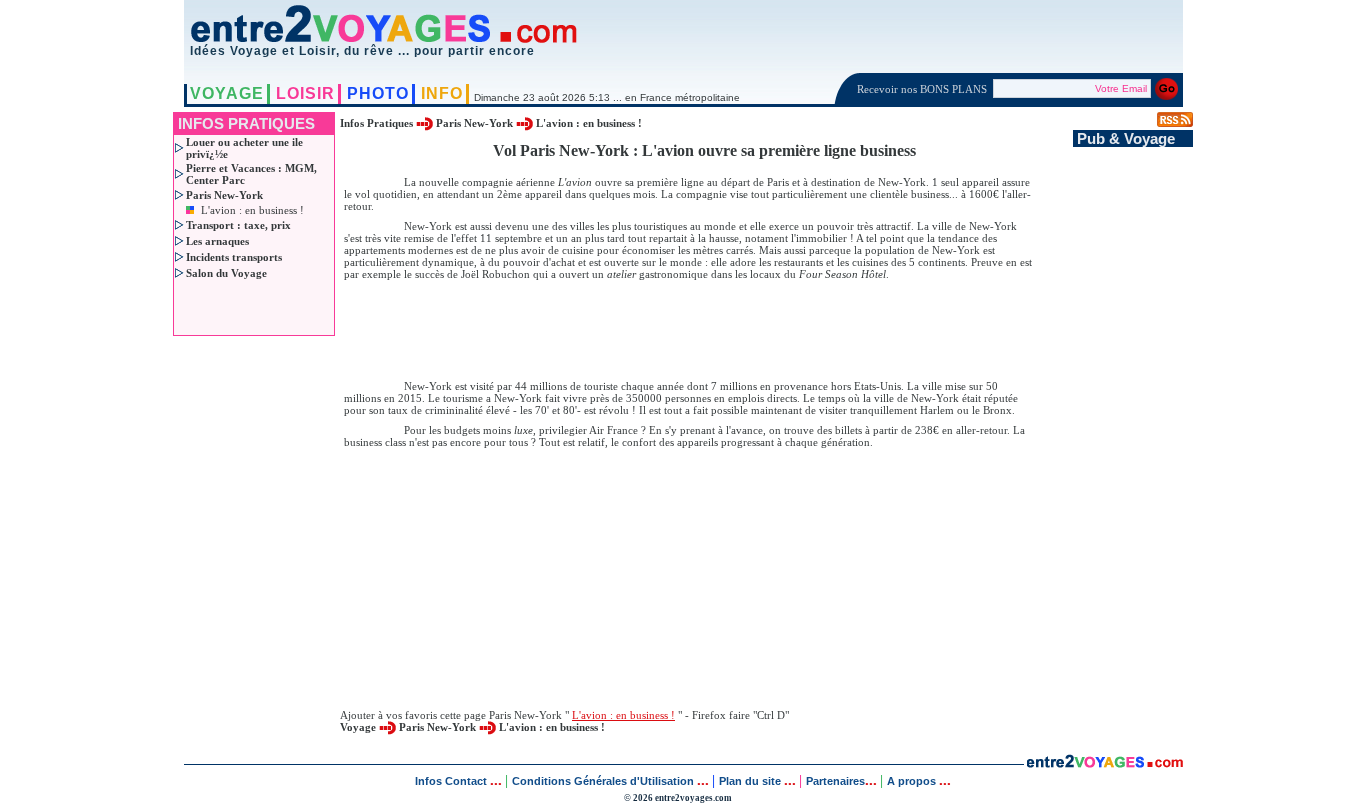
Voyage (358, 727)
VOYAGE (227, 93)
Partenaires (835, 781)
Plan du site (750, 781)
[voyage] (1104, 762)
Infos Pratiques (378, 123)
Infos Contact (452, 781)
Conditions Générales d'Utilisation (603, 781)
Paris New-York (474, 123)
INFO (442, 93)
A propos (913, 781)
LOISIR (305, 93)
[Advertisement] (704, 329)
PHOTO (378, 93)
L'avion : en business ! (252, 210)
